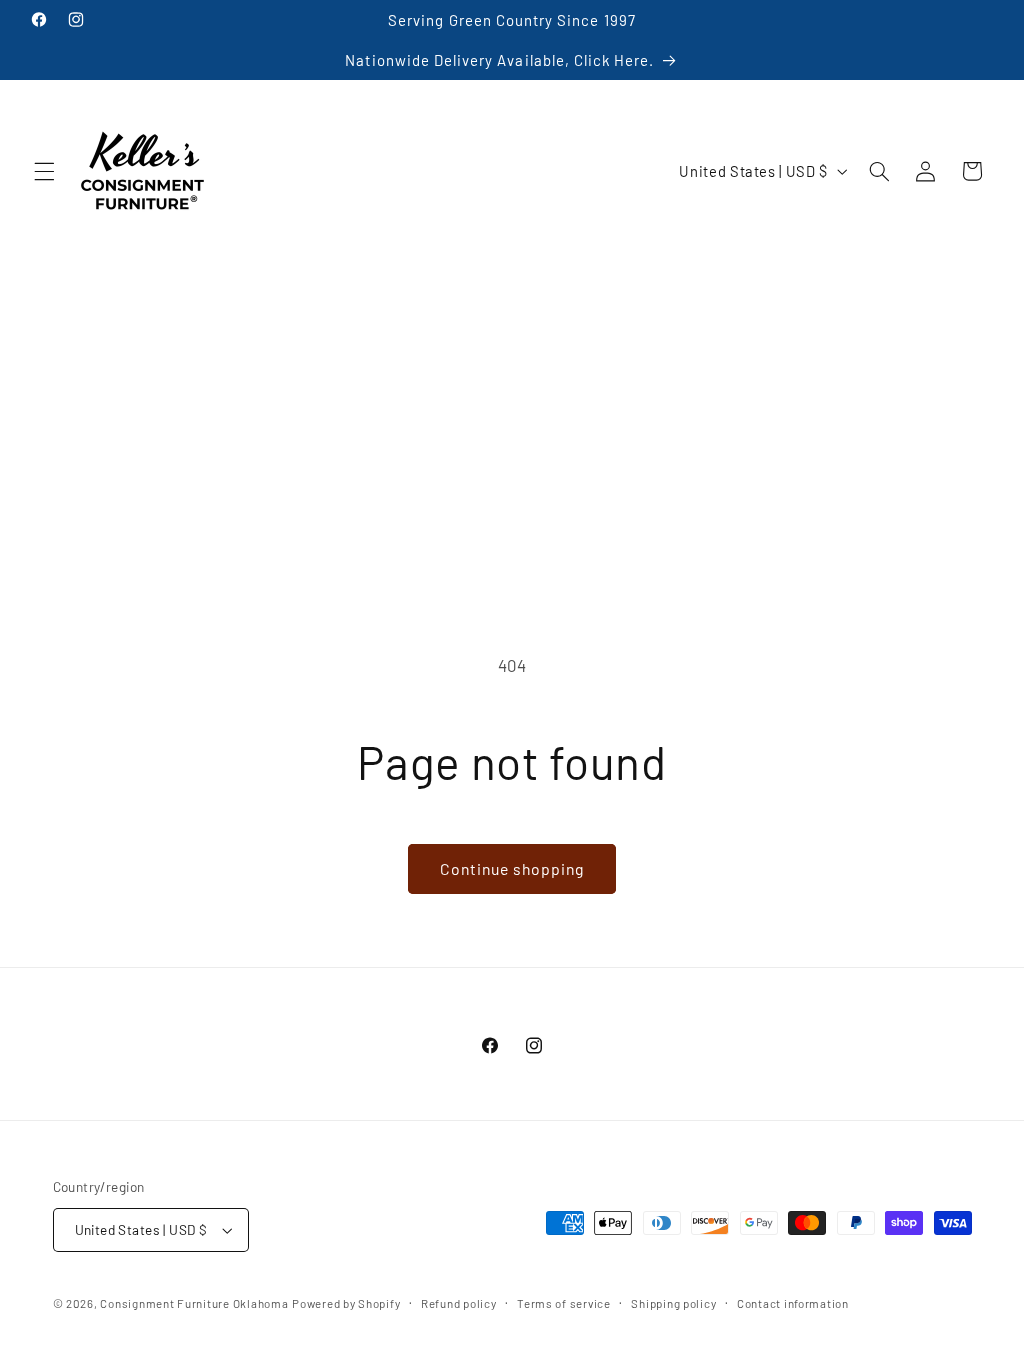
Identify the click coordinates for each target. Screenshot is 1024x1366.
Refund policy (459, 1303)
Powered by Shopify (346, 1303)
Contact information (793, 1303)
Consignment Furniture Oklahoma (194, 1303)
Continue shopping (512, 868)
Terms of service (564, 1303)
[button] (44, 171)
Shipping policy (673, 1303)
